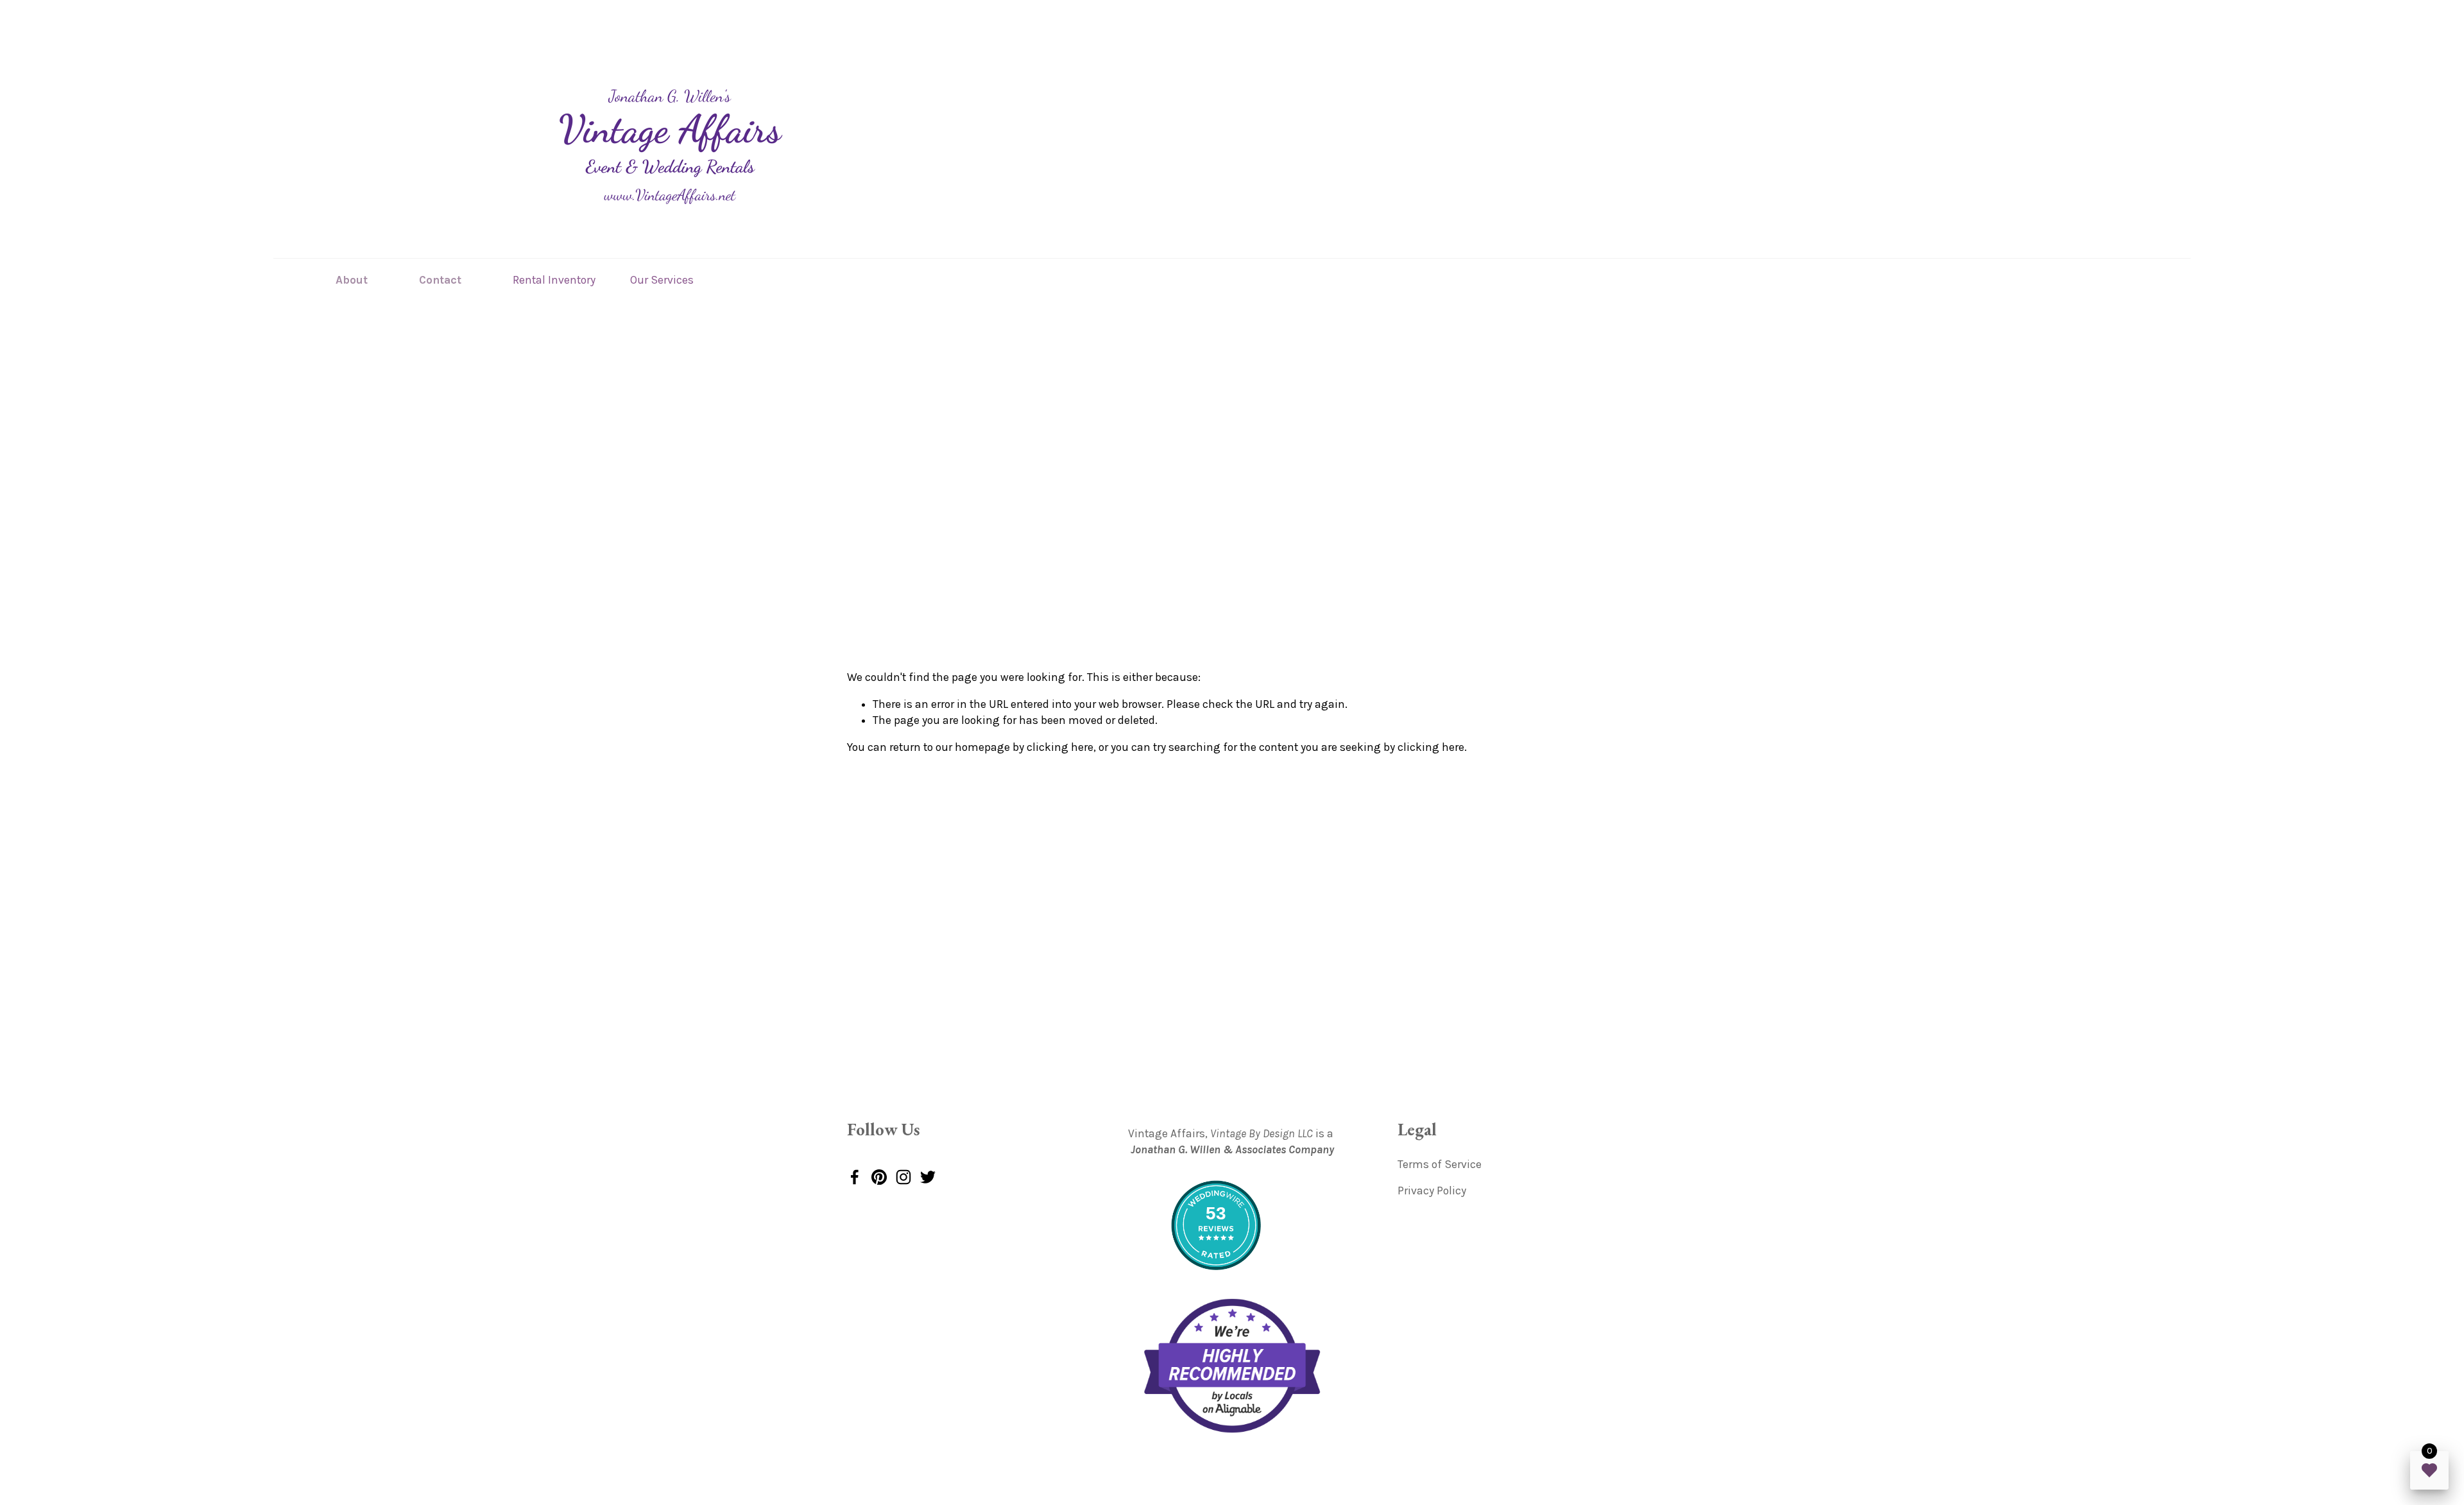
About (352, 280)
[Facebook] (855, 1177)
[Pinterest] (879, 1177)
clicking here (1060, 747)
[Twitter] (928, 1177)
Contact (440, 280)
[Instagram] (903, 1177)
